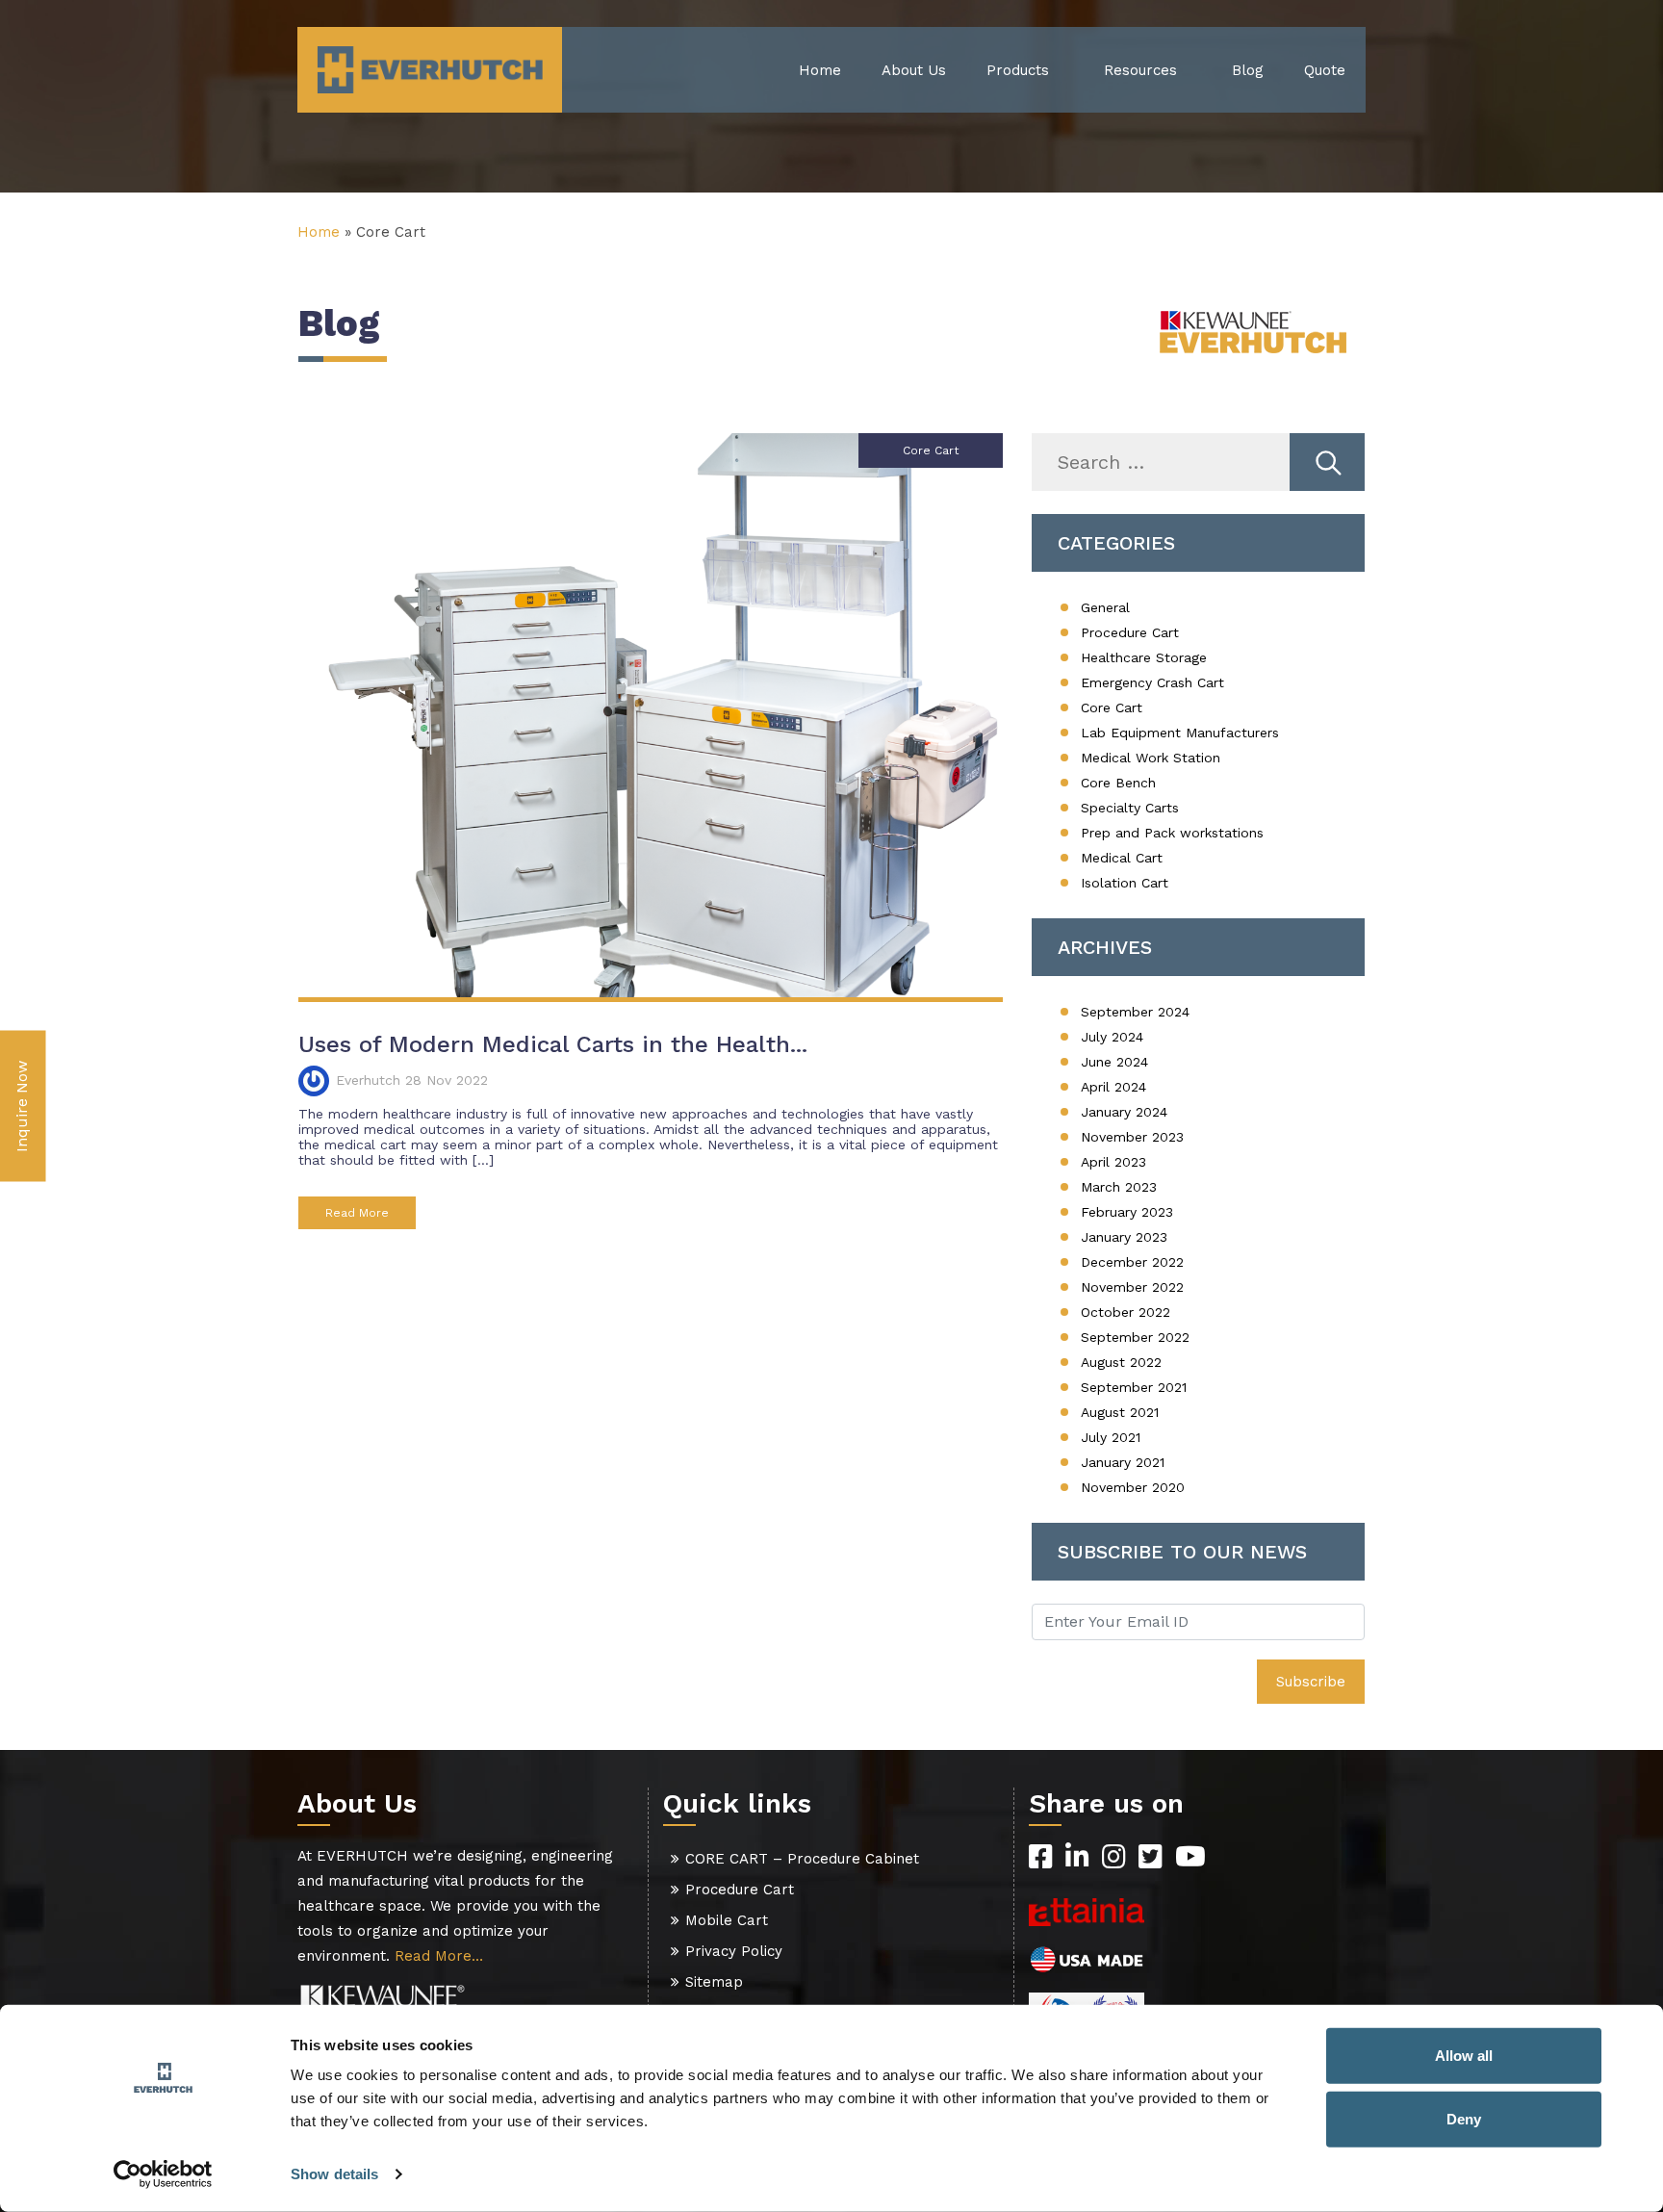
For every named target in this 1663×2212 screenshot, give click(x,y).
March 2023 (1119, 1187)
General (1105, 607)
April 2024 (1113, 1087)
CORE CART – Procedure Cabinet (802, 1859)
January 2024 (1124, 1112)
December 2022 (1132, 1262)
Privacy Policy (734, 1951)
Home (820, 70)
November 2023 (1132, 1137)
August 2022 (1121, 1362)
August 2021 (1120, 1412)
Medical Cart (1122, 858)
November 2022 (1132, 1287)
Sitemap (714, 1982)
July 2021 (1111, 1437)
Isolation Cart (1125, 883)
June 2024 (1114, 1062)
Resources (1140, 70)
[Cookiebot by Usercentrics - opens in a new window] (163, 2174)
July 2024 (1112, 1037)
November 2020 (1133, 1487)
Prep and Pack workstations (1172, 833)
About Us (914, 70)
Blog (1248, 70)
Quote (1325, 70)
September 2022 (1135, 1337)
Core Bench (1118, 783)
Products (1018, 70)
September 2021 (1134, 1387)
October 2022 (1126, 1312)
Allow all (1464, 2056)
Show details (334, 2174)
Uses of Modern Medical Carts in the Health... (553, 1044)
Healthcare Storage (1144, 657)
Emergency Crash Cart (1152, 682)
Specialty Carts (1130, 808)
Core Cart (1112, 707)
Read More (357, 1213)
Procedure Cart (1130, 632)
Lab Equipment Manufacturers (1180, 733)
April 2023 (1113, 1162)
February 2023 (1127, 1212)
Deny (1464, 2118)
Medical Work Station (1151, 758)
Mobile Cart (727, 1920)
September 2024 (1135, 1012)
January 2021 (1123, 1462)
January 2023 (1124, 1237)
